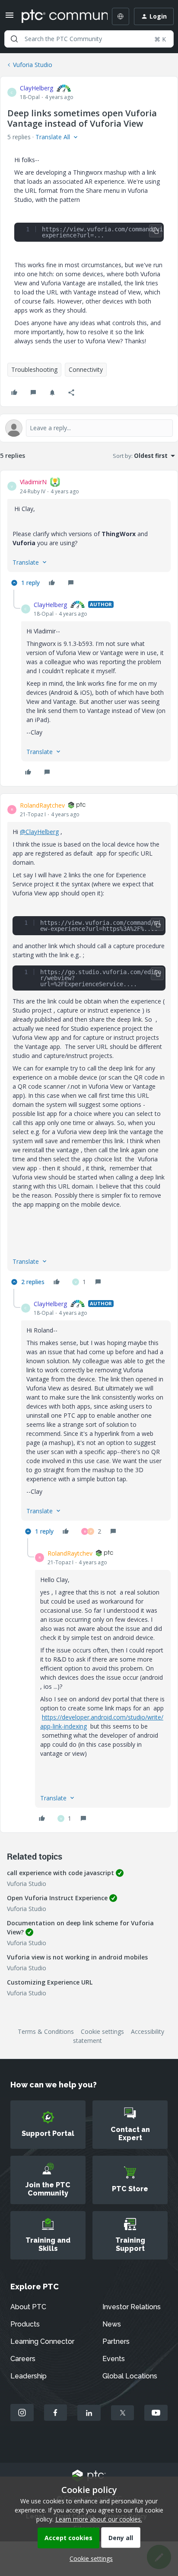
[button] (10, 18)
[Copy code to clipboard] (156, 231)
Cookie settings (102, 2031)
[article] (89, 534)
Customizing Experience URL (50, 1982)
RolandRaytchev (42, 805)
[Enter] (14, 39)
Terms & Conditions (46, 2031)
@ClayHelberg (39, 832)
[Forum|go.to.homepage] (58, 16)
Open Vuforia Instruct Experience (57, 1898)
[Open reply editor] (89, 428)
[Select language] (121, 16)
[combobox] (89, 39)
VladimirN (33, 482)
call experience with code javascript (60, 1873)
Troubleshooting (34, 369)
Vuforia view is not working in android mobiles (77, 1957)
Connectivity (86, 369)
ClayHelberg (37, 88)
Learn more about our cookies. (99, 2519)
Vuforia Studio (33, 65)
